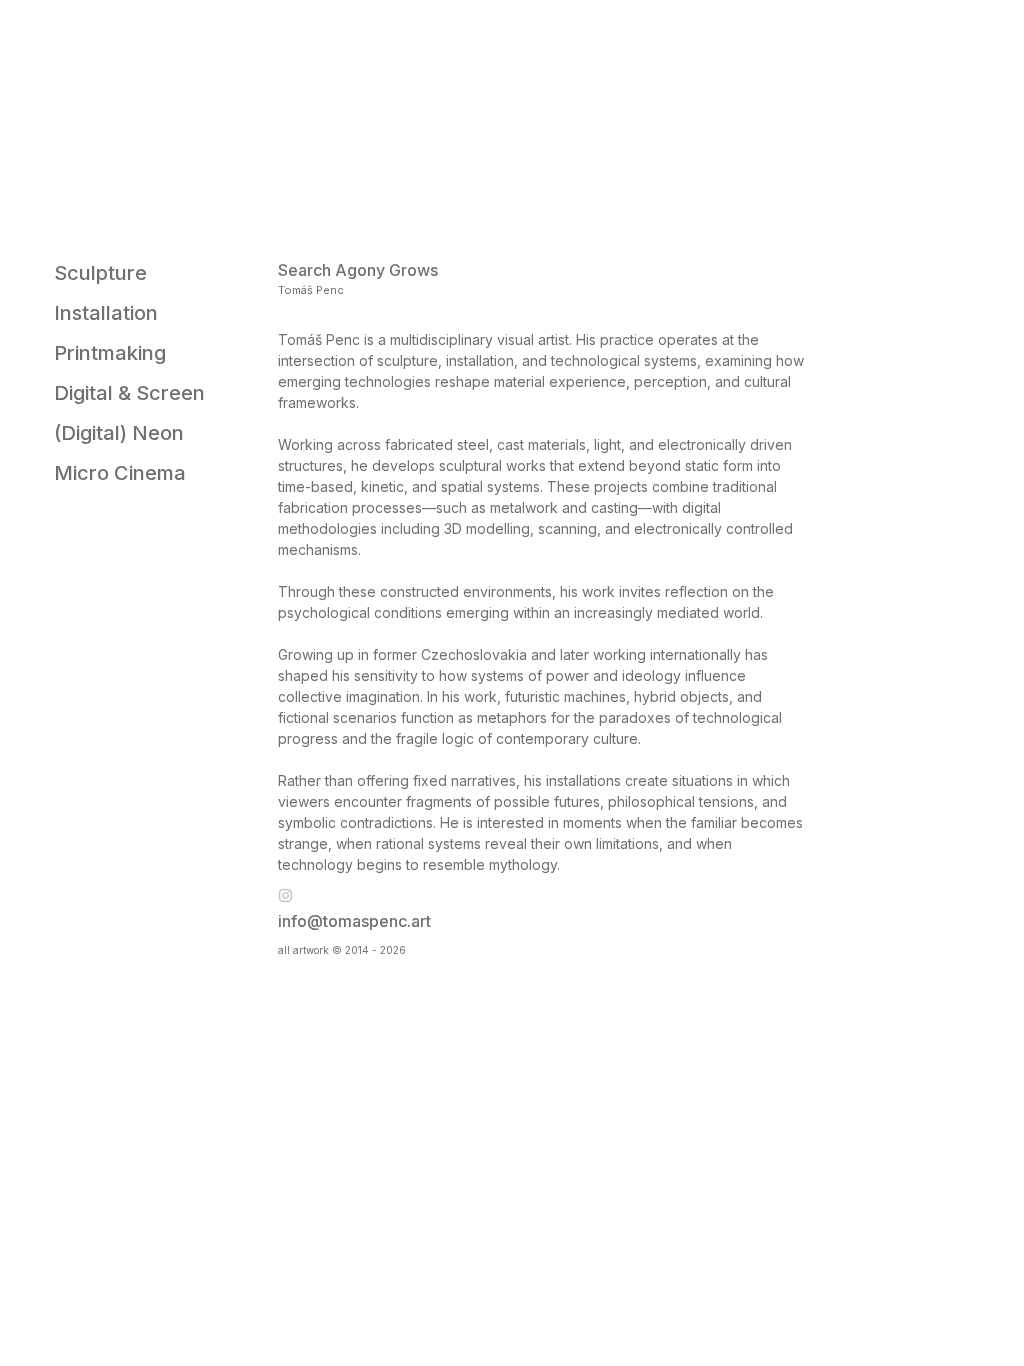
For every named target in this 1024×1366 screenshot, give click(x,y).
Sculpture (100, 273)
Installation (106, 313)
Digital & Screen (129, 393)
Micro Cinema (120, 473)
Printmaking (110, 353)
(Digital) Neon (119, 433)
